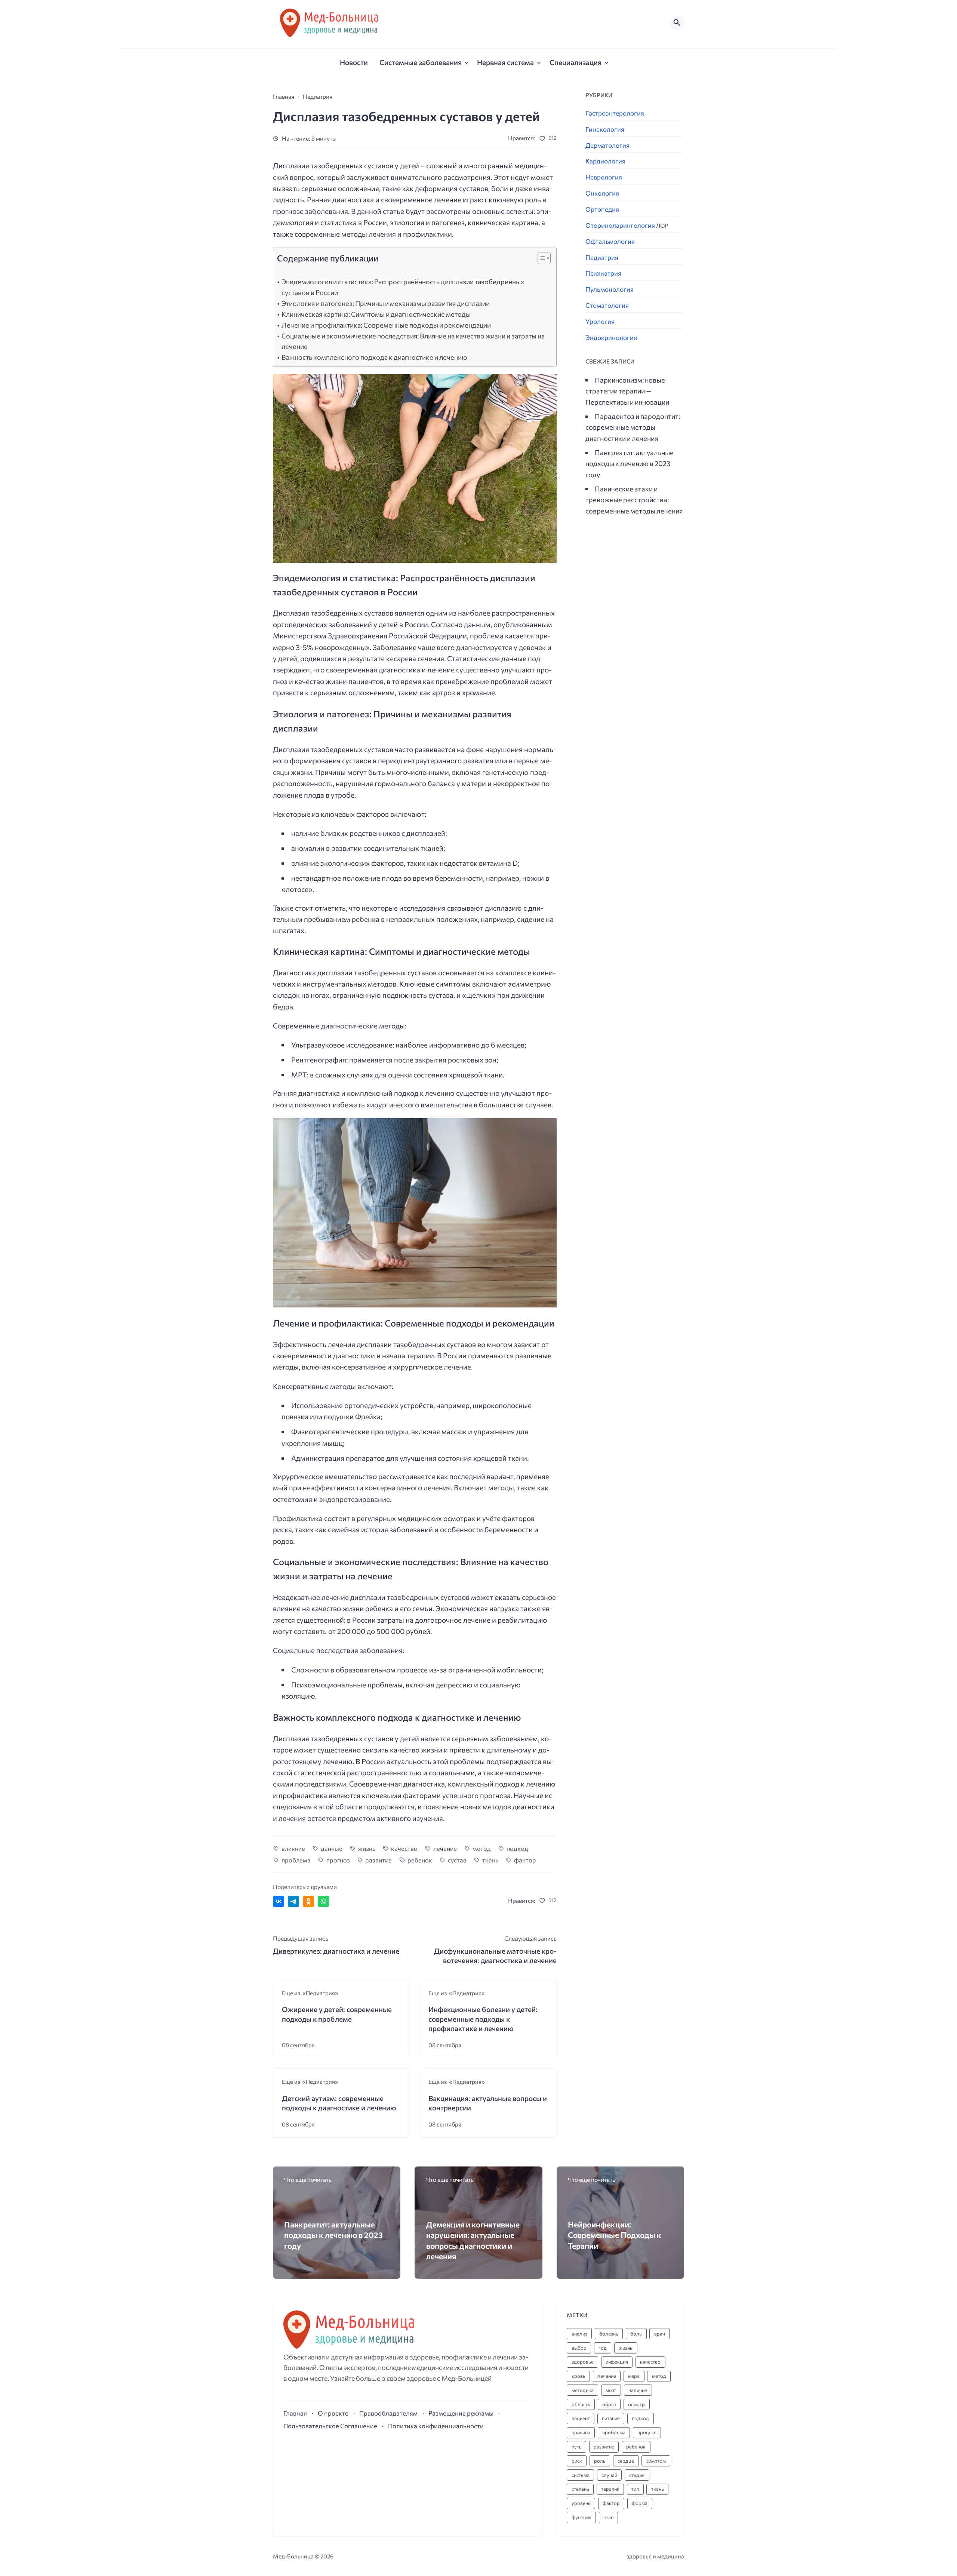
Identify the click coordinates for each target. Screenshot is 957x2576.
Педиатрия (602, 257)
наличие (638, 2390)
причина (581, 2432)
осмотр (636, 2404)
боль (636, 2334)
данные (332, 1848)
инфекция (617, 2362)
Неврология (604, 177)
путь (577, 2447)
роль (600, 2461)
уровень (581, 2503)
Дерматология (607, 145)
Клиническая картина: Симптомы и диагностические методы (376, 314)
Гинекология (605, 129)
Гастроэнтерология (615, 113)
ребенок (420, 1860)
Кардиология (605, 161)
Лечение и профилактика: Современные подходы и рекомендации (386, 325)
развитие (379, 1860)
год (603, 2348)
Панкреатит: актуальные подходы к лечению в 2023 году (630, 463)
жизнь (367, 1848)
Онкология (602, 193)
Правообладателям (388, 2413)
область (581, 2404)
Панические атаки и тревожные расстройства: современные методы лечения (634, 499)
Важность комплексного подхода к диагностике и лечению (374, 357)
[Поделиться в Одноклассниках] (308, 1901)
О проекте (333, 2413)
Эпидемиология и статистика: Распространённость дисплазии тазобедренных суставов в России (403, 287)
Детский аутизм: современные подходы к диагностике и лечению (339, 2103)
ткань (490, 1860)
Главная (295, 2413)
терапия (610, 2489)
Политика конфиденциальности (436, 2426)
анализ (579, 2334)
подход (517, 1848)
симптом (656, 2461)
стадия (637, 2475)
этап (608, 2517)
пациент (581, 2418)
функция (581, 2517)
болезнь (609, 2334)
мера (634, 2376)
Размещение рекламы (461, 2413)
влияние (293, 1848)
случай (609, 2475)
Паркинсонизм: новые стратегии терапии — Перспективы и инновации (627, 391)
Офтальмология (610, 241)
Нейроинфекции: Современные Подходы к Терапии (615, 2235)
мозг (611, 2390)
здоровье (583, 2362)
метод (482, 1848)
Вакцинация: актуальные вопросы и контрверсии (488, 2103)
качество (404, 1848)
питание (611, 2418)
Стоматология (607, 305)
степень (580, 2489)
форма (640, 2503)
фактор (525, 1860)
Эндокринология (611, 338)
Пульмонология (610, 289)
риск (577, 2461)
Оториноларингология (627, 225)
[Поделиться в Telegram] (293, 1901)
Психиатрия (603, 273)
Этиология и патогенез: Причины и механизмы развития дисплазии (386, 303)
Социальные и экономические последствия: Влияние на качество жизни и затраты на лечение (413, 341)
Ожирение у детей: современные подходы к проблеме (337, 2014)
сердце (626, 2461)
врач (660, 2334)
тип (635, 2489)
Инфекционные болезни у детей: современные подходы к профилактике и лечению (483, 2019)
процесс (647, 2432)
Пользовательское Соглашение (330, 2426)
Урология (600, 321)
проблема (296, 1860)
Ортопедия (602, 209)
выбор (579, 2348)
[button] (540, 260)
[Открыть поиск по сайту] (677, 23)
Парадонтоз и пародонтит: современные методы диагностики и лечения (633, 427)
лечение (445, 1848)
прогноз (338, 1860)
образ (609, 2404)
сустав (457, 1860)
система (581, 2475)
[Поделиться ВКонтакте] (279, 1901)
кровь (578, 2376)
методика (583, 2390)
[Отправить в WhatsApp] (323, 1901)
